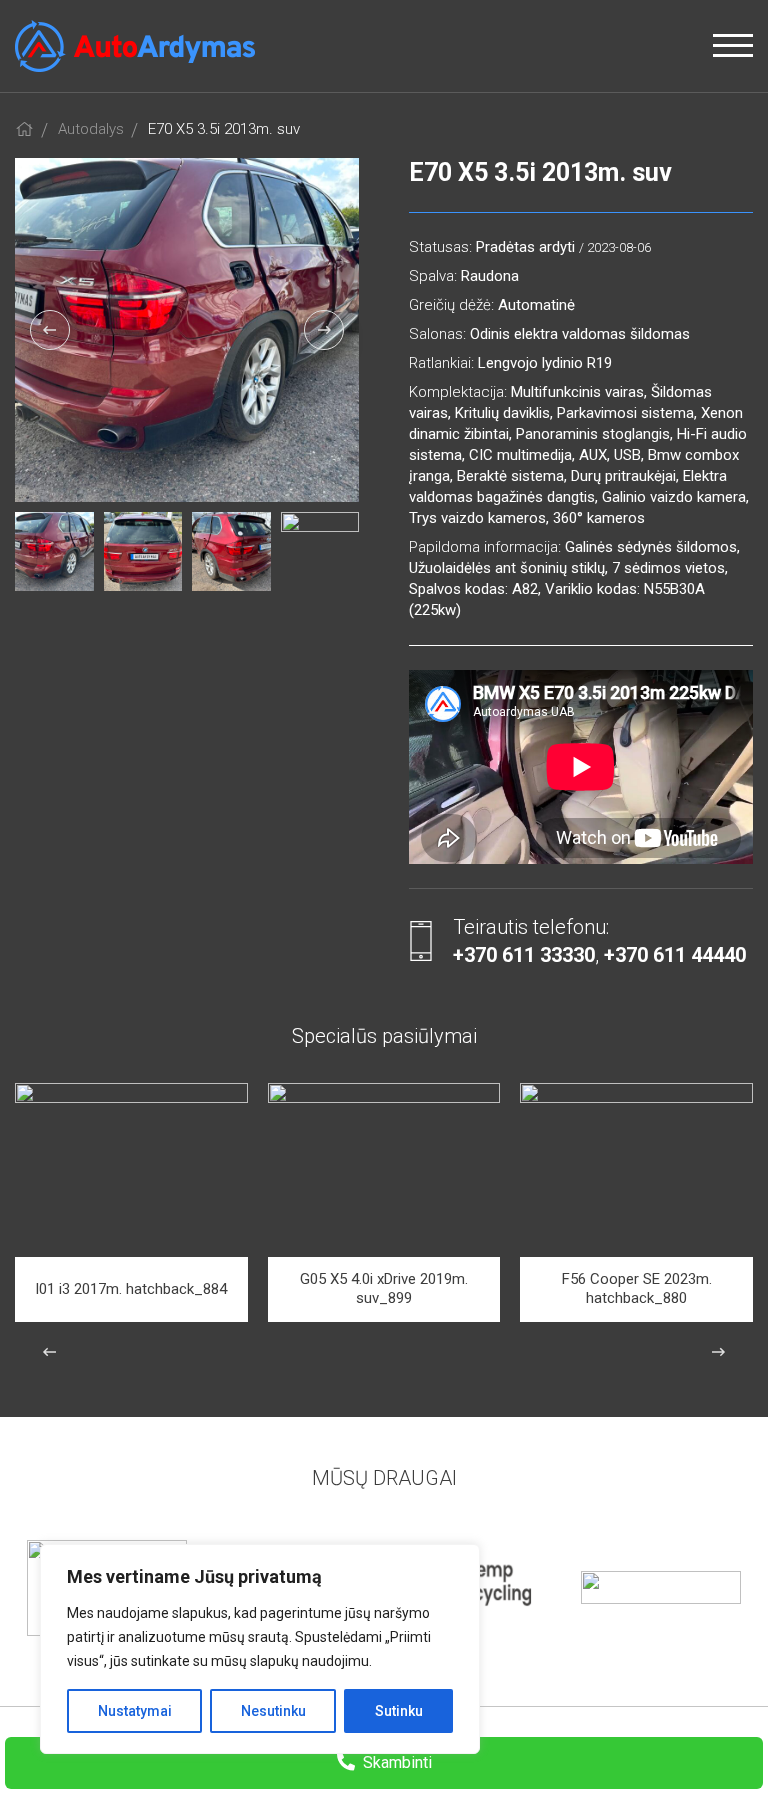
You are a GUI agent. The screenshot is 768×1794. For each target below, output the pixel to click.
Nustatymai (135, 1711)
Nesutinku (273, 1711)
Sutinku (399, 1711)
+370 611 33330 (524, 955)
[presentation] (50, 330)
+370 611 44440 (675, 955)
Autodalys (91, 129)
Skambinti (395, 1762)
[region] (260, 1649)
